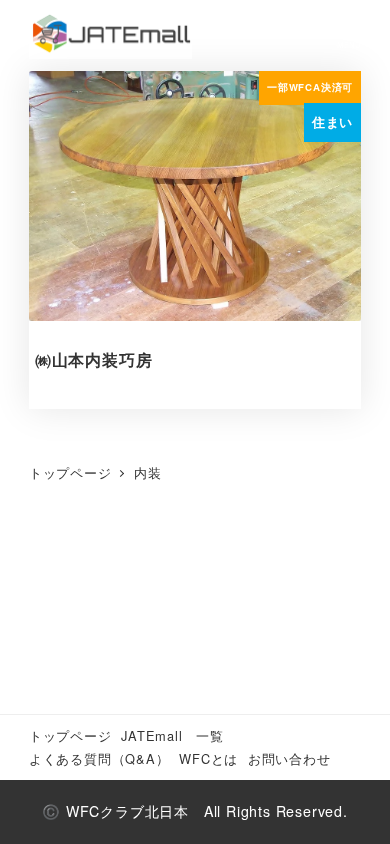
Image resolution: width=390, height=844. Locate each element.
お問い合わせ (289, 758)
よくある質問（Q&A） (99, 758)
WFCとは (208, 758)
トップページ (70, 735)
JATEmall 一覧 (172, 735)
